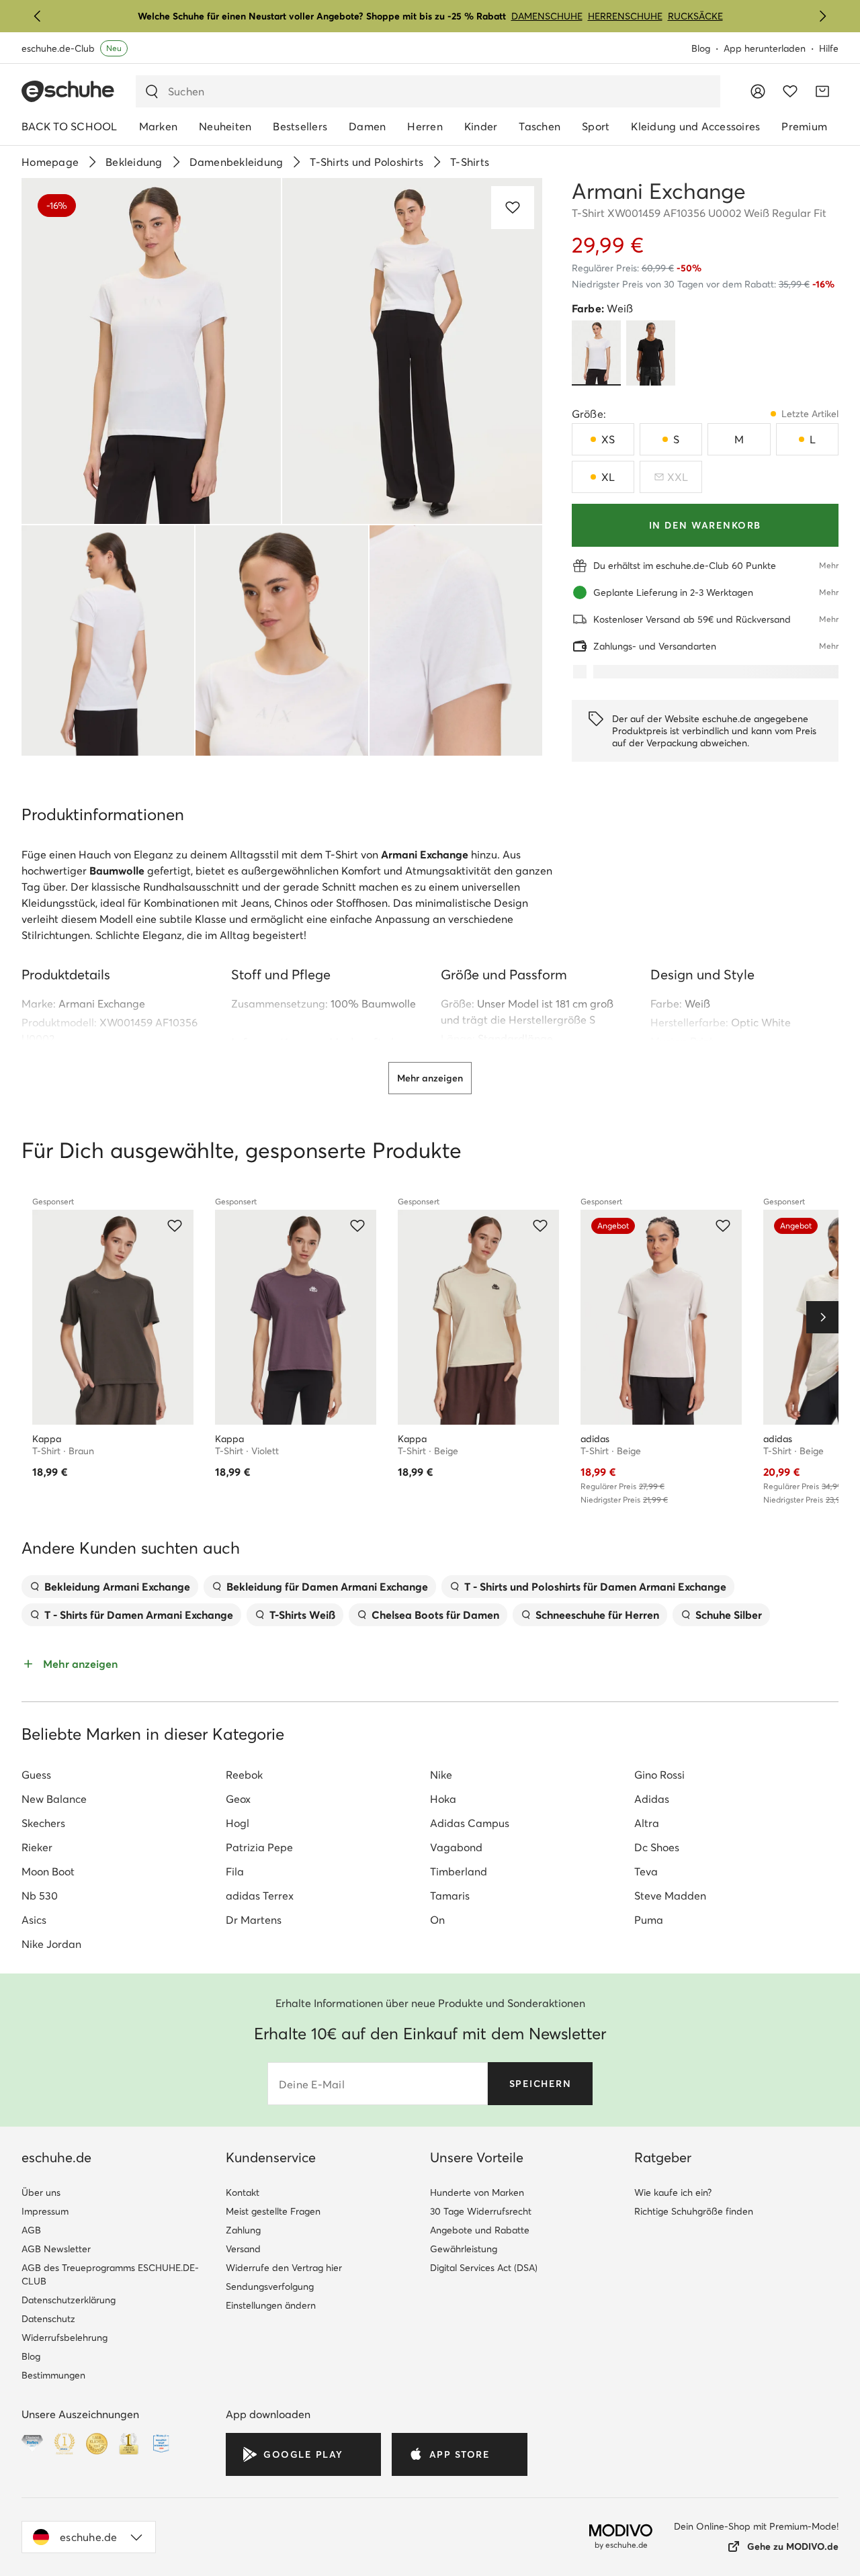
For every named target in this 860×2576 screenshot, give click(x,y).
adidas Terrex (260, 1896)
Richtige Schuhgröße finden (694, 2211)
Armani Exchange (102, 1004)
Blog (701, 48)
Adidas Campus (470, 1823)
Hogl (238, 1823)
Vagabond (456, 1847)
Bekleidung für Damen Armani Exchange (327, 1587)
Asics (34, 1920)
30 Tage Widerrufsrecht (481, 2211)
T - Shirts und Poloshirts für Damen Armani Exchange (595, 1587)
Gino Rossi (659, 1775)
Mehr (829, 565)
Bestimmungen (53, 2375)
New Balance (54, 1799)
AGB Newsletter (56, 2249)
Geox (238, 1799)
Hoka (443, 1799)
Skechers (43, 1823)
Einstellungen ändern (271, 2305)
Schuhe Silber (729, 1615)
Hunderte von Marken (477, 2192)
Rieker (37, 1847)
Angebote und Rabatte (480, 2230)
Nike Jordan (51, 1944)
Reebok (244, 1775)
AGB (31, 2230)
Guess (36, 1775)
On (437, 1920)
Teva (646, 1871)
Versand (243, 2249)
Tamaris (450, 1896)
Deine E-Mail (312, 2084)
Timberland (459, 1871)
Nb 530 (40, 1896)
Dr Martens (254, 1920)
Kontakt (243, 2192)
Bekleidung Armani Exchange (117, 1587)
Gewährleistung (464, 2249)
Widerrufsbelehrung (64, 2338)
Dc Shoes (657, 1847)
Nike (441, 1775)
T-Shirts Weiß (302, 1615)
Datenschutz (48, 2319)
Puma (649, 1920)
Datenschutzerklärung (69, 2300)
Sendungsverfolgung (270, 2286)
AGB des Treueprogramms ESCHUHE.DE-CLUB (110, 2274)
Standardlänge (515, 1038)
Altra (647, 1823)
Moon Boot (48, 1871)
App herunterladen (765, 48)
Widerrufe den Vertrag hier (284, 2268)
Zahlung (243, 2230)
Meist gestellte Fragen (273, 2211)
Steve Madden (670, 1896)
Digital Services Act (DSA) (484, 2268)
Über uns (41, 2192)
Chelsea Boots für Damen (435, 1615)
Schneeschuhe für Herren (597, 1615)
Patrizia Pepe (259, 1847)
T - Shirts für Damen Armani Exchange (139, 1615)
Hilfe (829, 48)
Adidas (652, 1799)
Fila (235, 1871)
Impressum (45, 2211)
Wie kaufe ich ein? (673, 2192)
